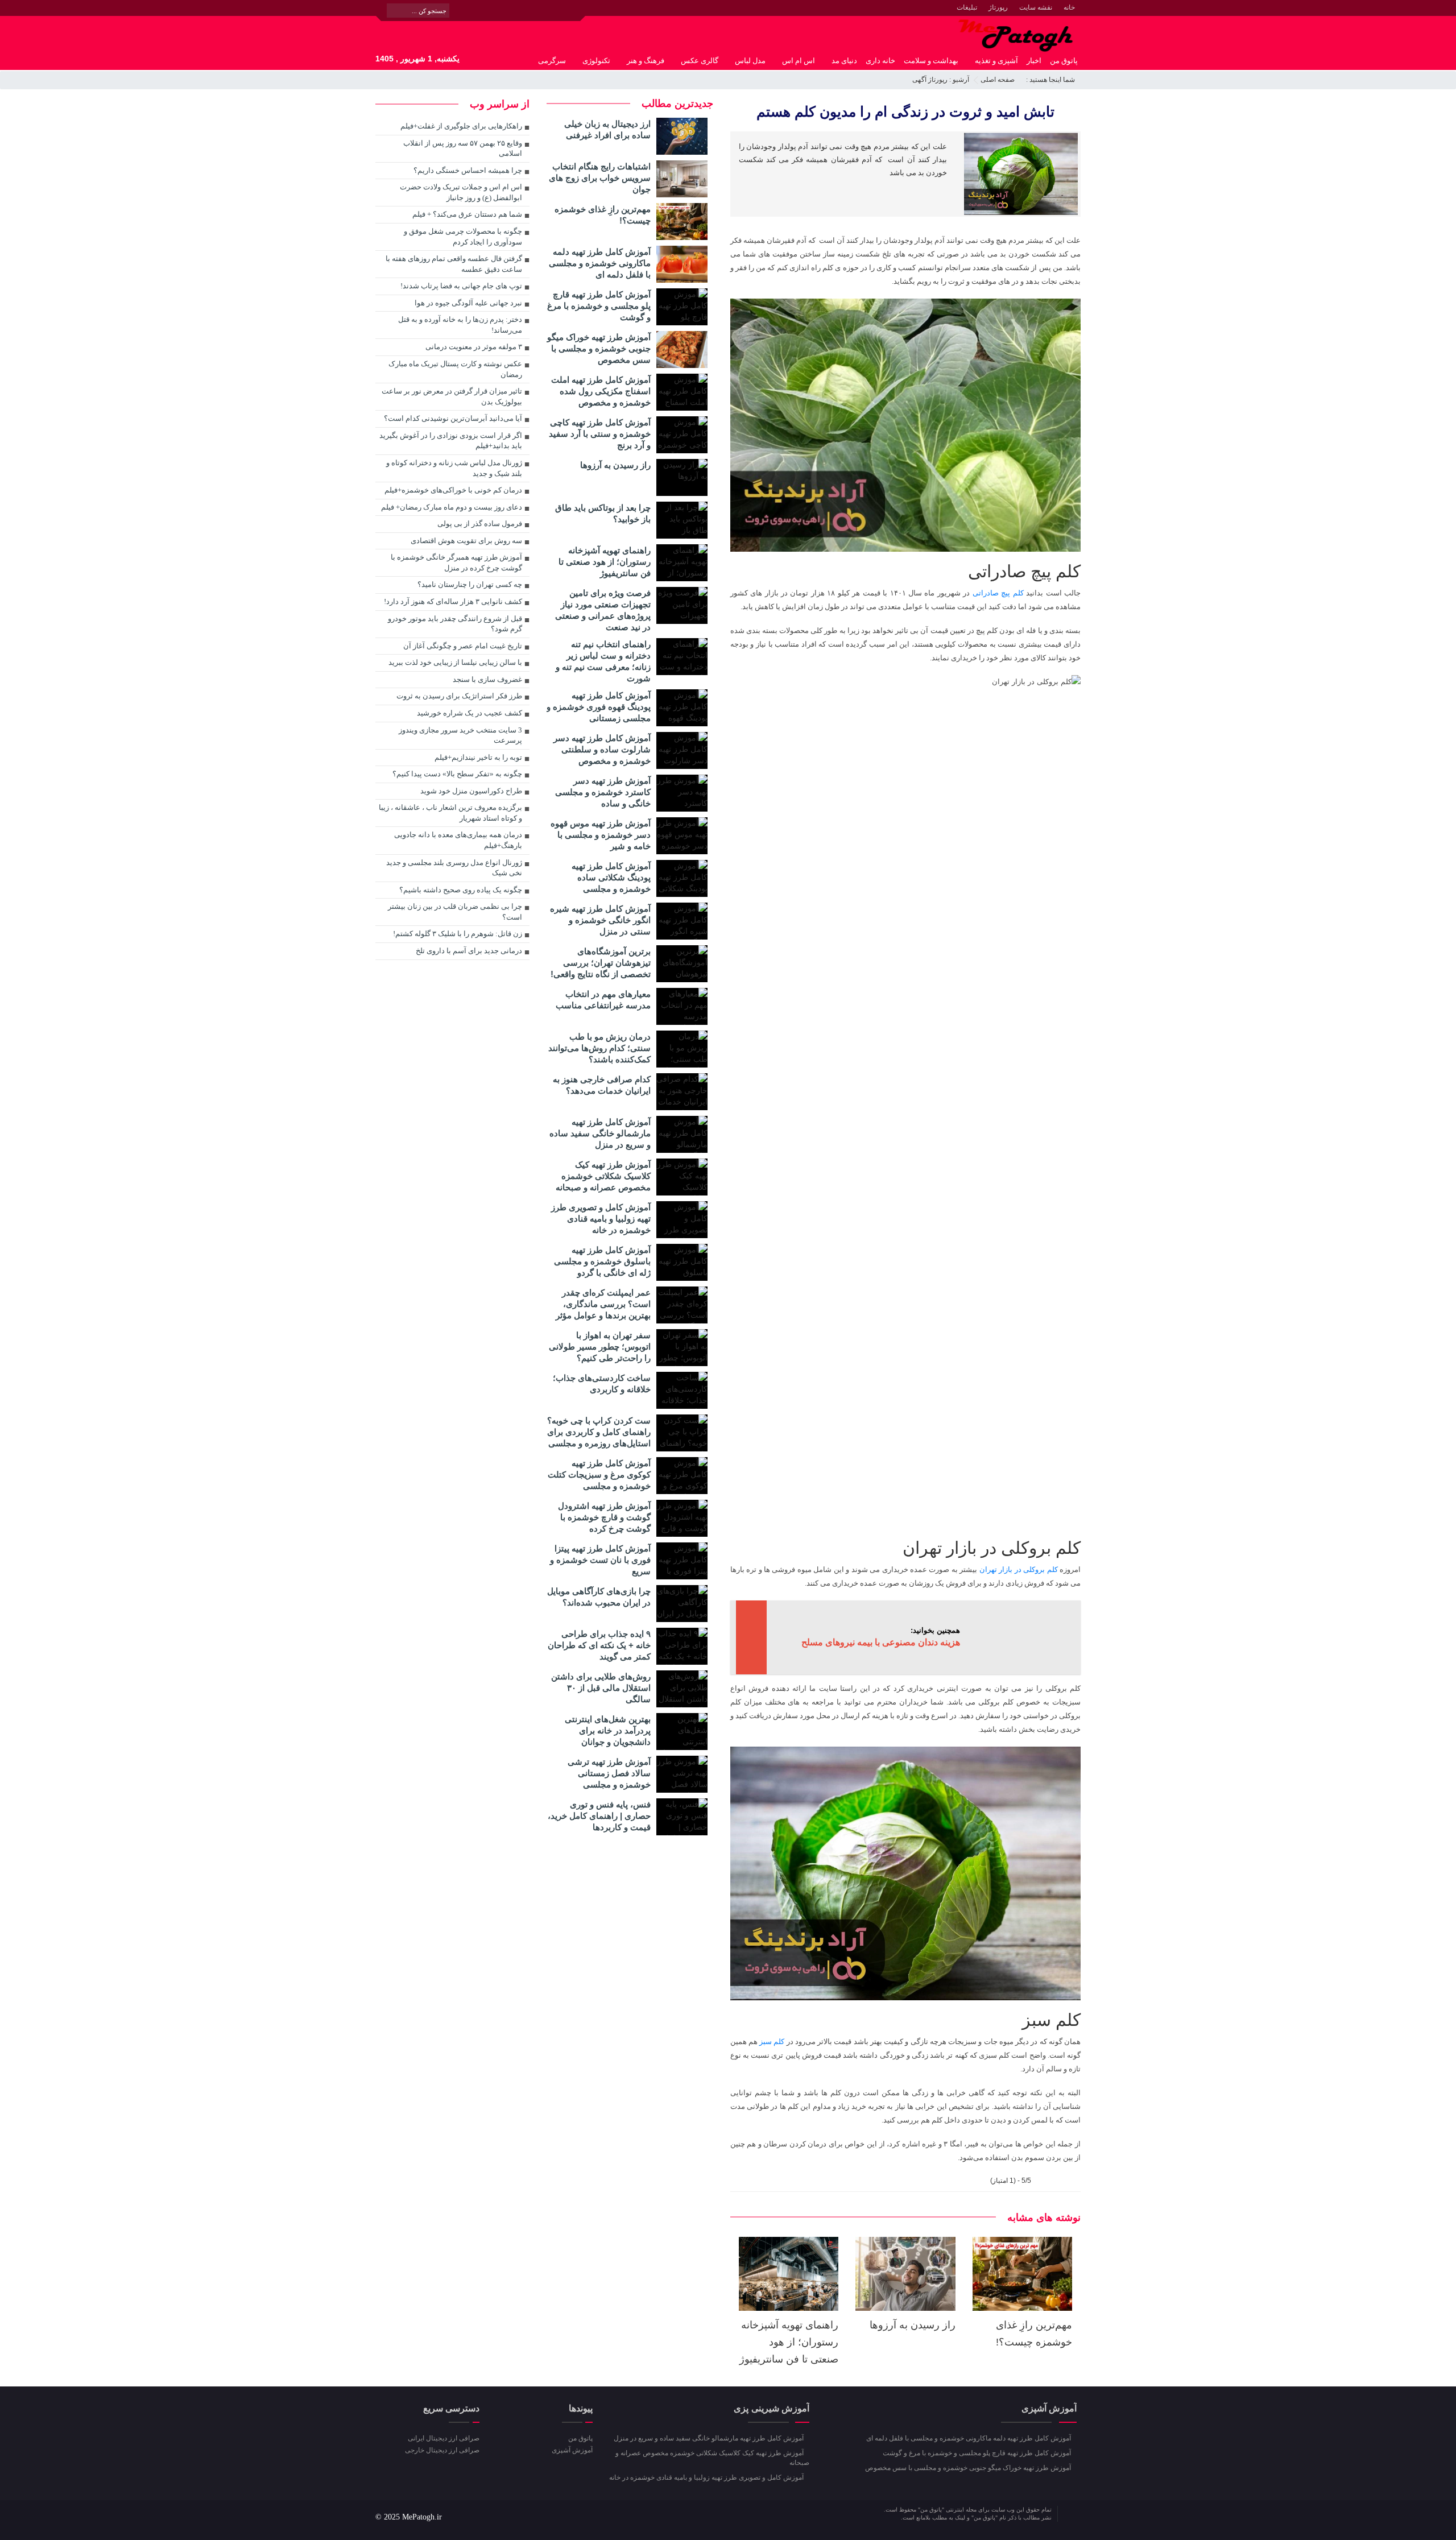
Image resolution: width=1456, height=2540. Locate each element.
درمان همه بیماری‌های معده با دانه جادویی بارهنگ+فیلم (458, 840)
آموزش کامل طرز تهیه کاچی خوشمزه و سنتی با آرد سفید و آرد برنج (600, 434)
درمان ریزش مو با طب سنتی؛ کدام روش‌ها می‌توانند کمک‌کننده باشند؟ (599, 1048)
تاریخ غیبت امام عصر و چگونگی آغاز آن (463, 646)
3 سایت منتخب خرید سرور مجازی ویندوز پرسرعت (460, 735)
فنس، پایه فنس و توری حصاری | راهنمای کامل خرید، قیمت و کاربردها (599, 1816)
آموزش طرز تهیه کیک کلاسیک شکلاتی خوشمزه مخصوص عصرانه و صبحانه (603, 1176)
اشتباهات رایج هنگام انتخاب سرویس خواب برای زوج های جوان (600, 178)
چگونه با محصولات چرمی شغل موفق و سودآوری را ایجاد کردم (463, 237)
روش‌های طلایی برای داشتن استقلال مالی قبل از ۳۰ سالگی (601, 1688)
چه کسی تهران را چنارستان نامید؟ (470, 584)
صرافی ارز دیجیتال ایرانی (444, 2438)
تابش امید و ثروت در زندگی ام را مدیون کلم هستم (905, 111)
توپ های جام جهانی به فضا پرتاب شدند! (461, 286)
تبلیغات (967, 7)
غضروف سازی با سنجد (487, 679)
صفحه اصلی (998, 80)
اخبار (1034, 61)
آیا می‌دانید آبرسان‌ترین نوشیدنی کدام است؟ (453, 418)
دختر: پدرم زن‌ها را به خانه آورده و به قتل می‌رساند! (460, 325)
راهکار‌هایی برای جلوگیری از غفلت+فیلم (461, 126)
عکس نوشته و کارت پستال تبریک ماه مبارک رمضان (455, 369)
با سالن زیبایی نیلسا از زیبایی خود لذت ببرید (455, 662)
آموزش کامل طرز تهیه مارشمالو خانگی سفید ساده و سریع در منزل (600, 1133)
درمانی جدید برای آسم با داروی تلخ (469, 951)
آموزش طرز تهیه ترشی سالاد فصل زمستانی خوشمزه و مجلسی (609, 1773)
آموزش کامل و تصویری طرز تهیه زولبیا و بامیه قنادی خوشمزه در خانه (601, 1219)
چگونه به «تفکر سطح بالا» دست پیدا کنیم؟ (457, 774)
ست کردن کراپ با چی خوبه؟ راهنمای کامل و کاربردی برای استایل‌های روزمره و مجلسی (599, 1432)
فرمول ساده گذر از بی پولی (480, 524)
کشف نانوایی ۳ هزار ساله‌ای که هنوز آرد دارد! (453, 601)
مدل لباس (750, 61)
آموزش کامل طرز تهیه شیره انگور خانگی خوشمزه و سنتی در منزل (600, 920)
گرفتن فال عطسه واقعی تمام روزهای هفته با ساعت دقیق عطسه (454, 264)
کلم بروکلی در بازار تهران (1019, 1569)
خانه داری (880, 61)
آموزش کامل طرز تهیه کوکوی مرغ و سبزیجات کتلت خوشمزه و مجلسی (599, 1474)
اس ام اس (799, 61)
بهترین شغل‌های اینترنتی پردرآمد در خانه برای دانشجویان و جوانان (608, 1730)
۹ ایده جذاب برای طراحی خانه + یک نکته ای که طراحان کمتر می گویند (599, 1645)
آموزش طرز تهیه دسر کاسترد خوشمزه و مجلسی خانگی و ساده (603, 792)
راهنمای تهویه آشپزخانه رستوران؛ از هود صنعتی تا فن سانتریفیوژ (789, 2342)
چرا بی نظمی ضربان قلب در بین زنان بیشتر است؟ (455, 912)
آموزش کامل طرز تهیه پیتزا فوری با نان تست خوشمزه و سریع (600, 1560)
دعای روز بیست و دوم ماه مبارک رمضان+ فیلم (452, 507)
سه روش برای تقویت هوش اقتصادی (466, 541)
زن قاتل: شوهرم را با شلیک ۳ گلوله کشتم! (458, 934)
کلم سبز (772, 2041)
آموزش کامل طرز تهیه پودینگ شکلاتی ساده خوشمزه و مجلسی (611, 877)
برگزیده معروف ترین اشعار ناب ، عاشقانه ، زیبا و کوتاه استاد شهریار (450, 813)
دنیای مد (844, 61)
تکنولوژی (596, 61)
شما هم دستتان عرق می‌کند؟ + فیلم (467, 214)
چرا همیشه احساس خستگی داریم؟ (468, 170)
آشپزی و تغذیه (996, 61)
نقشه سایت (1036, 7)
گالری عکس (700, 61)
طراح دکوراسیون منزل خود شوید (471, 791)
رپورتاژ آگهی (930, 80)
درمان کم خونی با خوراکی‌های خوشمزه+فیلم (453, 490)
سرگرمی (552, 61)
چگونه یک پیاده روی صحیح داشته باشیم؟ (461, 890)
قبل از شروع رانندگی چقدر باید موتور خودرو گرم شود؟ (455, 624)
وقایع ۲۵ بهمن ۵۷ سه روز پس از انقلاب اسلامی (463, 148)
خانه (1069, 7)
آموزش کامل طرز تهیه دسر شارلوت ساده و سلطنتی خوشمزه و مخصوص (602, 749)
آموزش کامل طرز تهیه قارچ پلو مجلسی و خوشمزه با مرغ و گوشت (599, 306)
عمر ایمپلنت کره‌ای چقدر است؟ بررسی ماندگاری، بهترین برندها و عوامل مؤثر (603, 1304)
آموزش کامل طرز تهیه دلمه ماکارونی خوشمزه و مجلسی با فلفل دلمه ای (600, 263)
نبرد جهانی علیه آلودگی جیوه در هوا (468, 303)
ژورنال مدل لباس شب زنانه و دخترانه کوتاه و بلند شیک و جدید (454, 468)
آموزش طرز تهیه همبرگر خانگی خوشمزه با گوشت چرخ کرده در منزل (456, 562)
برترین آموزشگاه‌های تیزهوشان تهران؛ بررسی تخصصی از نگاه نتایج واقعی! (601, 963)
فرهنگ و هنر (646, 61)
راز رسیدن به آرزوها (913, 2325)
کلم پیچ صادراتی (998, 593)
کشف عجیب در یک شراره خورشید (470, 713)
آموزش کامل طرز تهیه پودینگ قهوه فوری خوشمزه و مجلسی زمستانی (599, 707)
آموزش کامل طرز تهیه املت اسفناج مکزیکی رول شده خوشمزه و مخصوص (601, 391)
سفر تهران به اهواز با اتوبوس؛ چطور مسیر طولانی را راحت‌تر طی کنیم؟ (600, 1346)
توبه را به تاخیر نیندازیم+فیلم (478, 757)
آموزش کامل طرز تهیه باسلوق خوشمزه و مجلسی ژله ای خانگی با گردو (602, 1261)
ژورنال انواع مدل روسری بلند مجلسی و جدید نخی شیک (454, 868)
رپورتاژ (998, 7)
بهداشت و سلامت (931, 61)
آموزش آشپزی (572, 2450)
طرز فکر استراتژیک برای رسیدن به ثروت (459, 696)
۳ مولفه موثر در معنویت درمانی (474, 347)
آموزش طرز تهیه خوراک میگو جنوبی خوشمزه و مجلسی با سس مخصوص (599, 348)
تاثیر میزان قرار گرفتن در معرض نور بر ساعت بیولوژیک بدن (452, 396)
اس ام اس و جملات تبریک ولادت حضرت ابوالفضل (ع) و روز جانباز (461, 192)
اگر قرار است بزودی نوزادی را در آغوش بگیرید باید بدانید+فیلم (451, 441)
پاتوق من (1064, 61)
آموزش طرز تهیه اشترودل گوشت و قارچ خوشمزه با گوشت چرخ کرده (604, 1517)
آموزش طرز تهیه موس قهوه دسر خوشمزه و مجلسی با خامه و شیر (601, 835)
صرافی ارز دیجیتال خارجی (442, 2450)
